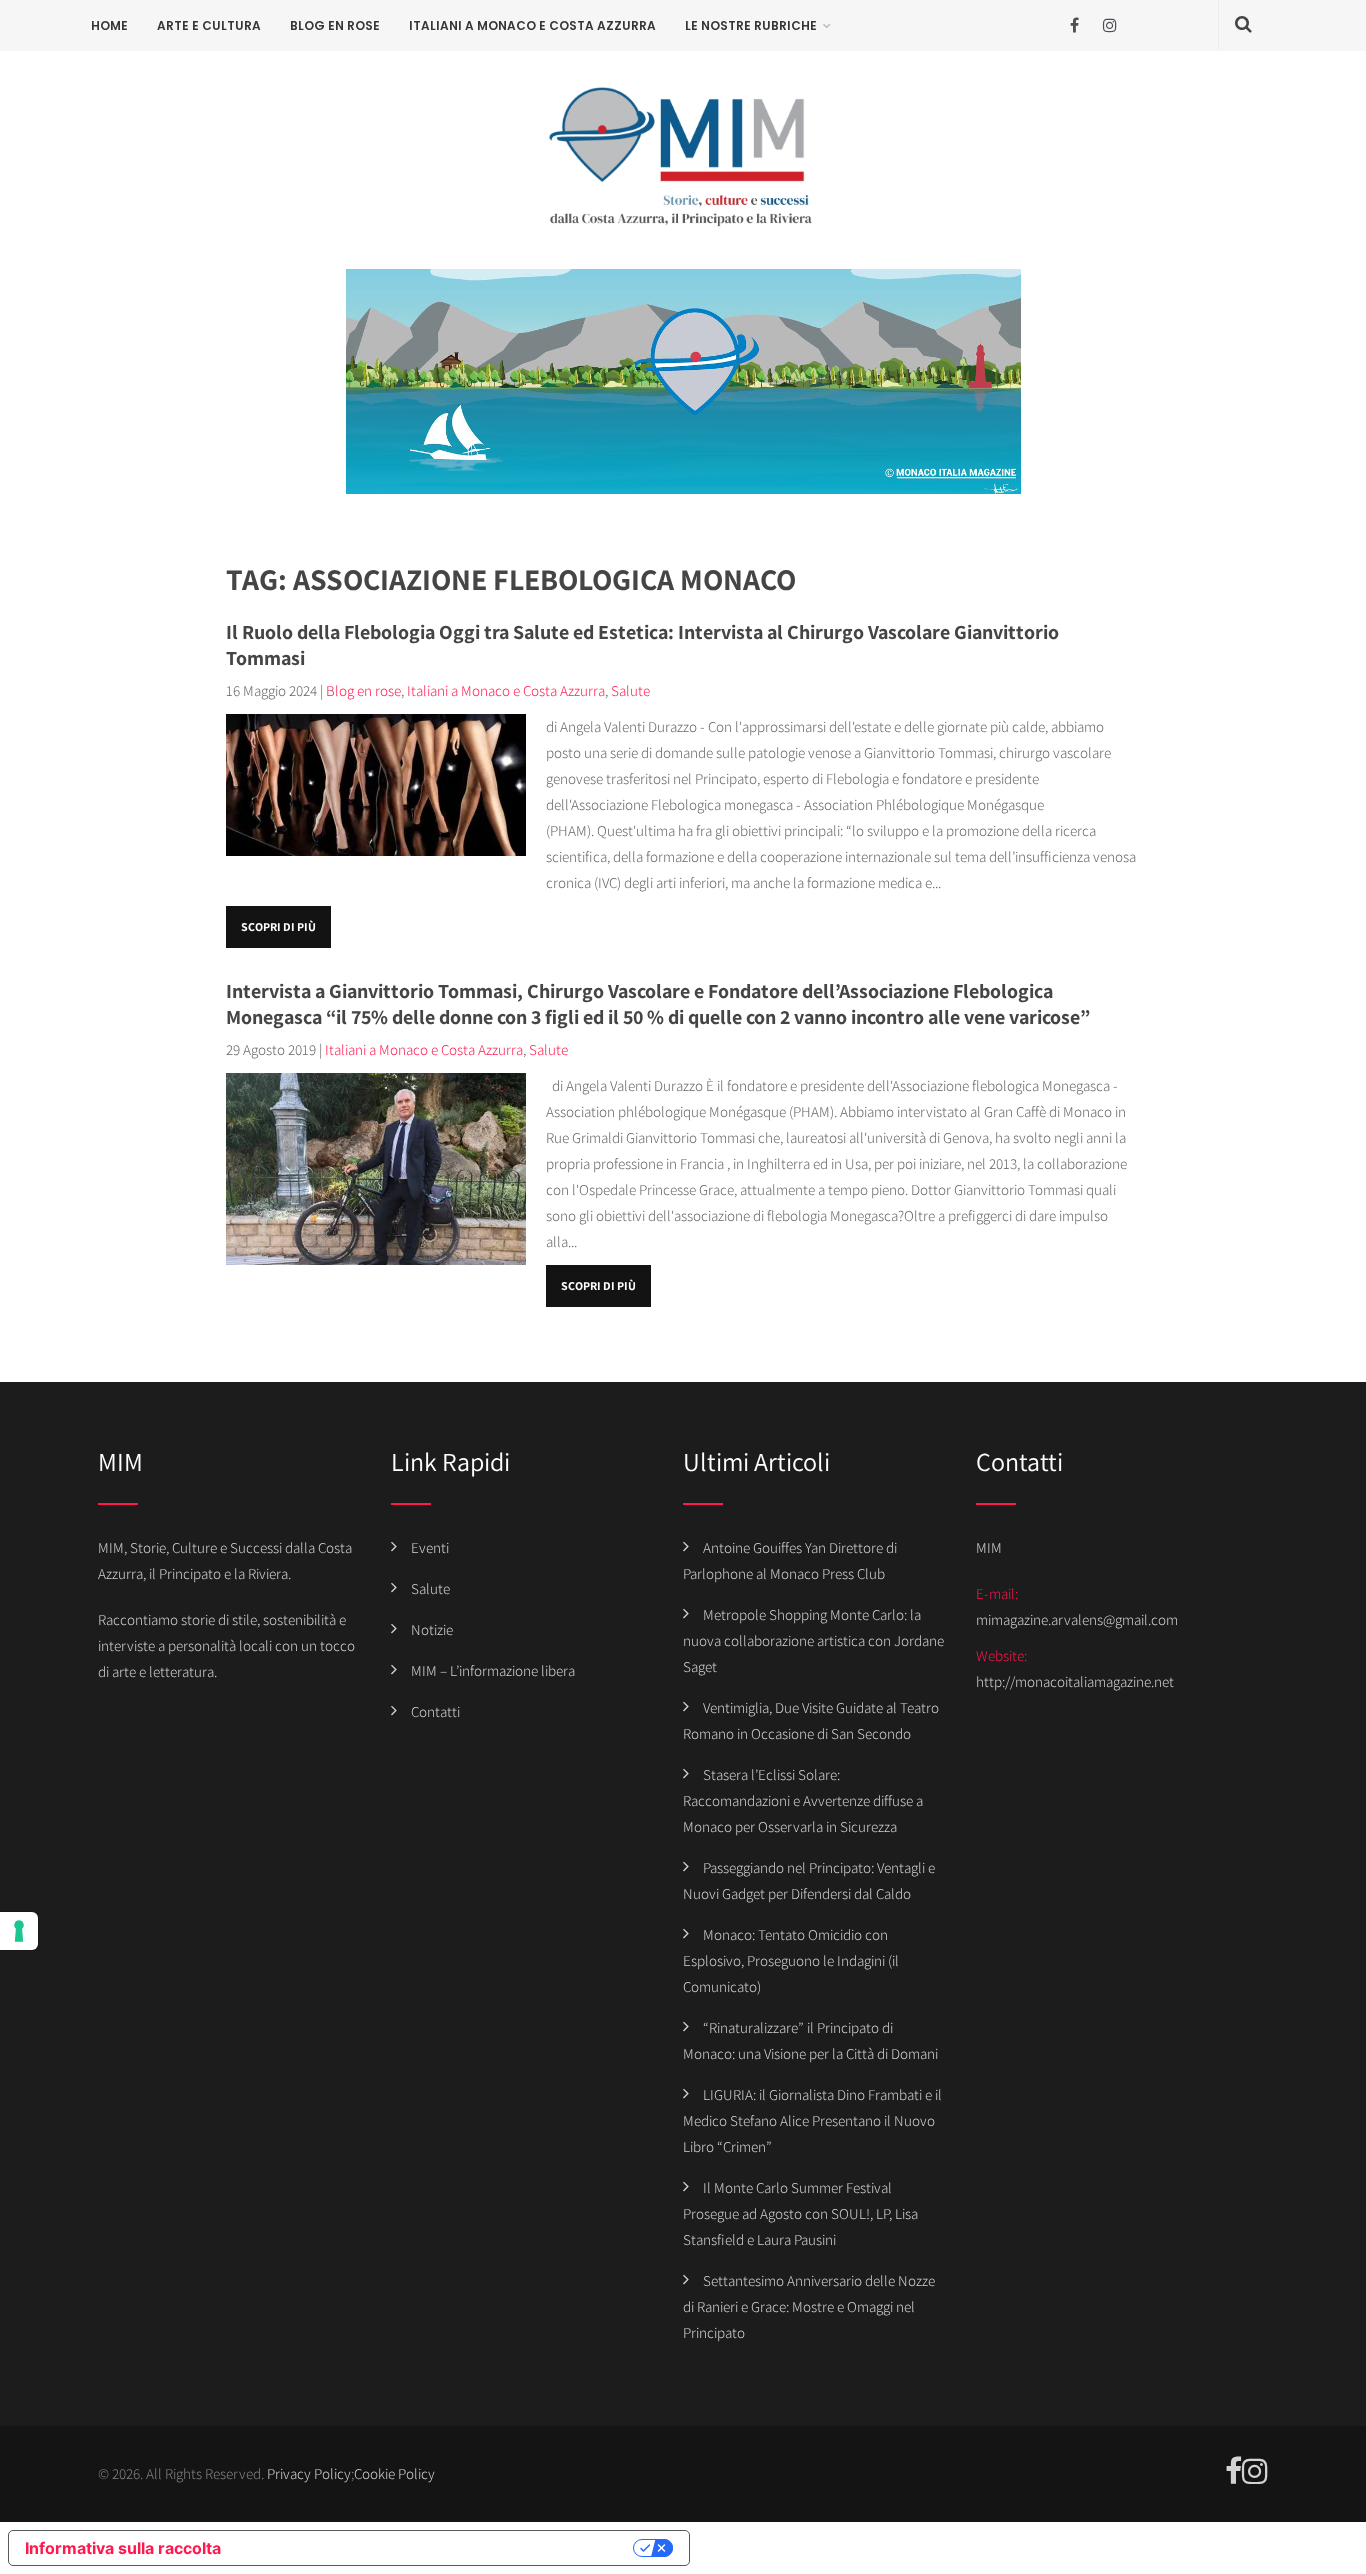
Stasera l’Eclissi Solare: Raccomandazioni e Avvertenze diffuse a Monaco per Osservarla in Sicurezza (803, 1800)
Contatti (435, 1711)
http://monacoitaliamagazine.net (1075, 1681)
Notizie (432, 1629)
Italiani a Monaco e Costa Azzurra (532, 25)
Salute (630, 690)
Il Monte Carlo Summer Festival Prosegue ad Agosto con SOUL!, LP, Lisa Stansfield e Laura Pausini (800, 2213)
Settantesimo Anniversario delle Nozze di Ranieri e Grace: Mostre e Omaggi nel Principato (809, 2306)
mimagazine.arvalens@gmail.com (1077, 1619)
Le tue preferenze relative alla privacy (437, 2548)
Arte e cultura (209, 25)
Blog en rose (335, 25)
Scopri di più (278, 926)
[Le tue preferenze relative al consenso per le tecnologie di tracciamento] (19, 1931)
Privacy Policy (309, 2473)
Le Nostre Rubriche (751, 25)
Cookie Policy (394, 2473)
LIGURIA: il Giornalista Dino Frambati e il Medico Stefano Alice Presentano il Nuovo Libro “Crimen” (812, 2120)
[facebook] (1074, 25)
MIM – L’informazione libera (493, 1670)
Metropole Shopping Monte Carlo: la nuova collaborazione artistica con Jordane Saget (813, 1640)
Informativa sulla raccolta (123, 2548)
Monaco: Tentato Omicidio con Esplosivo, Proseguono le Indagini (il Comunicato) (791, 1960)
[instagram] (1109, 25)
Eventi (430, 1547)
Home (109, 25)
